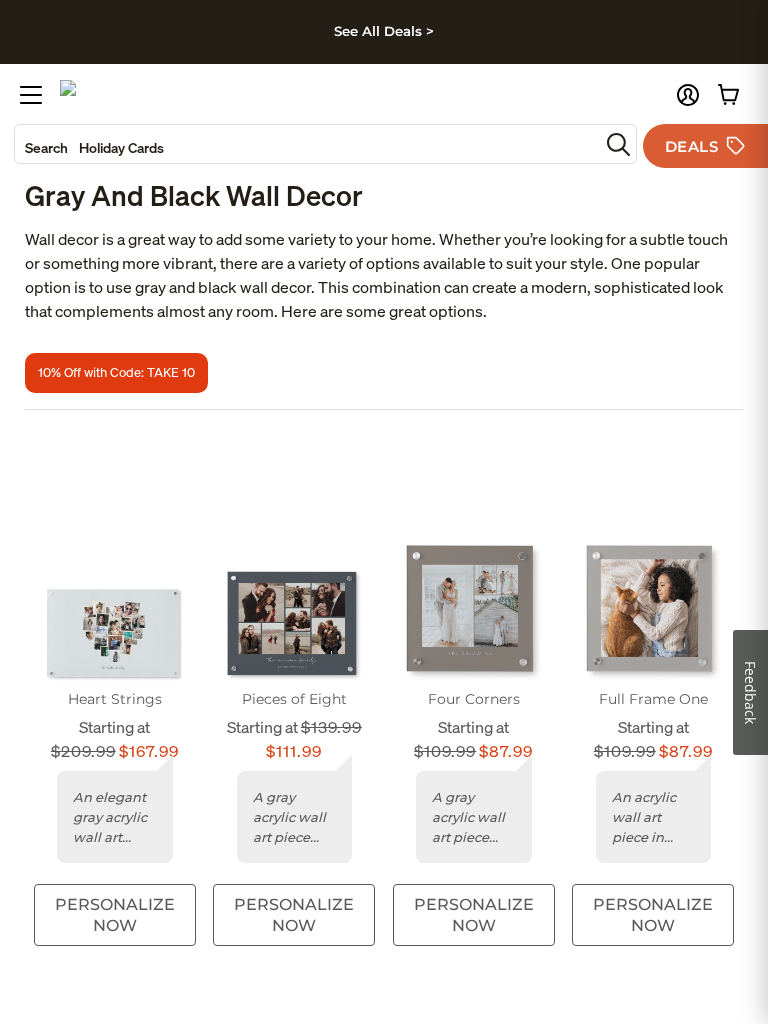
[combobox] (307, 144)
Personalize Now (115, 915)
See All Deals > (384, 31)
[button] (688, 95)
